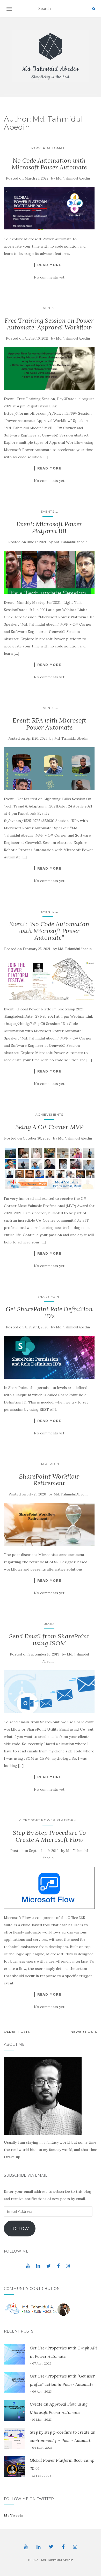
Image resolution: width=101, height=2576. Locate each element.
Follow (20, 2229)
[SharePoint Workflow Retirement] (49, 1524)
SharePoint (49, 1297)
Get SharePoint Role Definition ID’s (49, 1312)
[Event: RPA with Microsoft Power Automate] (49, 769)
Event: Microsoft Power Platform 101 (49, 527)
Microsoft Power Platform (48, 1820)
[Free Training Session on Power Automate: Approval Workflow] (49, 369)
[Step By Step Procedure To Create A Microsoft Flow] (49, 1888)
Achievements (49, 1114)
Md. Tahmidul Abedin (73, 178)
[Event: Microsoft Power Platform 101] (49, 572)
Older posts (17, 2032)
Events (48, 308)
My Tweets (13, 2515)
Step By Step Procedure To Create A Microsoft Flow (49, 1836)
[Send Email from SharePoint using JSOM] (49, 1692)
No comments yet (49, 277)
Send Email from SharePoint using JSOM (49, 1640)
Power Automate (49, 148)
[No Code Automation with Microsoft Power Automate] (49, 208)
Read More (49, 265)
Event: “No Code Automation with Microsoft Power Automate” (49, 931)
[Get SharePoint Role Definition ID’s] (49, 1357)
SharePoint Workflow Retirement (49, 1480)
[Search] (94, 9)
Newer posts (84, 2032)
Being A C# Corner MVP (49, 1127)
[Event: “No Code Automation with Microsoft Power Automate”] (49, 979)
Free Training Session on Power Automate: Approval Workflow (49, 324)
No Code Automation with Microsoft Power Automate (49, 164)
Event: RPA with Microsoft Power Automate (49, 724)
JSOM (49, 1624)
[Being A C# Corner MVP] (49, 1168)
